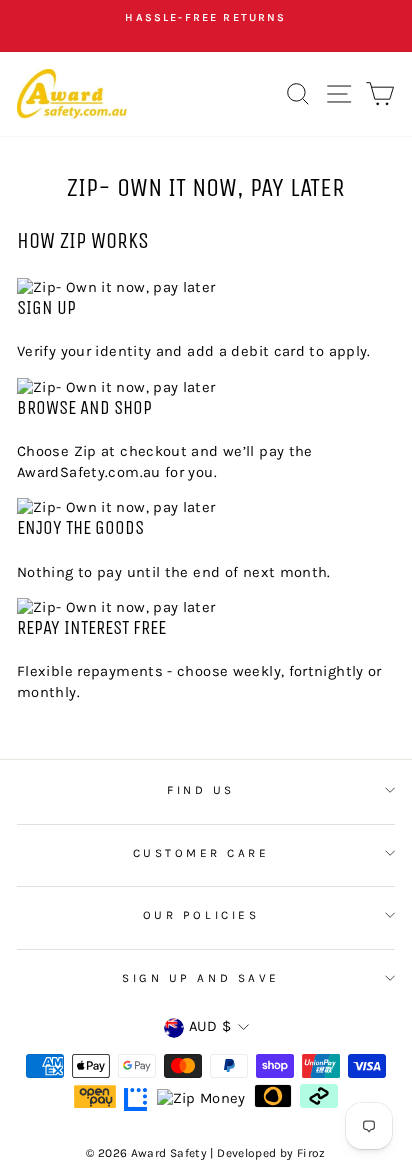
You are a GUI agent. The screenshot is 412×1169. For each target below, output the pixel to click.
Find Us (201, 790)
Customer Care (201, 853)
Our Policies (201, 915)
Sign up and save (201, 978)
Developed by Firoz (271, 1153)
